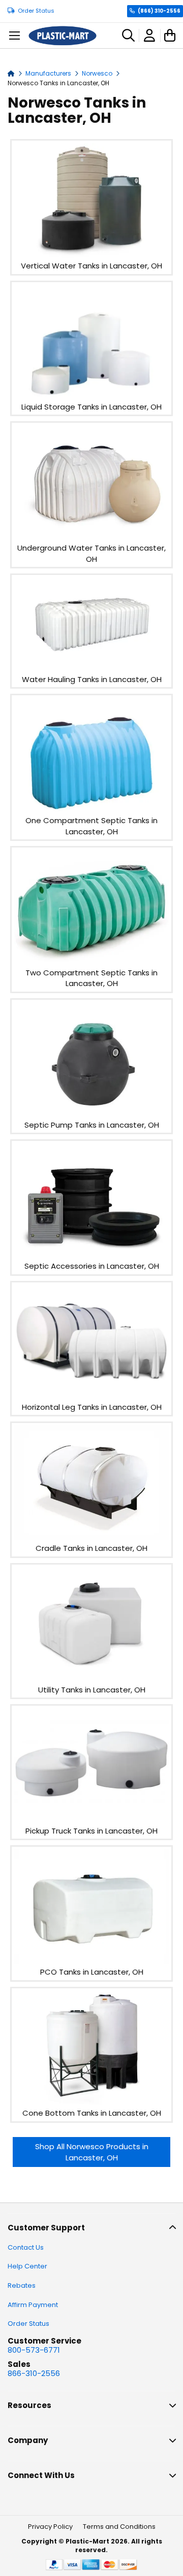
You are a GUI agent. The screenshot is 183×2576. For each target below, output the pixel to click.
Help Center (27, 2266)
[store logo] (63, 36)
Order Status (36, 11)
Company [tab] (28, 2440)
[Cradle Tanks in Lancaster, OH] (91, 1537)
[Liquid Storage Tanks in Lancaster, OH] (91, 396)
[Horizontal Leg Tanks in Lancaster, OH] (91, 1396)
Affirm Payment (33, 2305)
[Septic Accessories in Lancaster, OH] (91, 1255)
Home (11, 73)
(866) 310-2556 (159, 11)
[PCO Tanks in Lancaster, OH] (91, 1961)
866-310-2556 (34, 2373)
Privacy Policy (50, 2527)
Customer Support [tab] (46, 2228)
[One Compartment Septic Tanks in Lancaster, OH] (91, 810)
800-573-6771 (34, 2350)
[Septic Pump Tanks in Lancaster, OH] (91, 1114)
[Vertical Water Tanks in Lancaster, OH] (91, 255)
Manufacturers (49, 73)
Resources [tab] (29, 2405)
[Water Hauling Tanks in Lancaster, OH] (91, 668)
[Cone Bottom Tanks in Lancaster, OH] (91, 2102)
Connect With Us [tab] (41, 2475)
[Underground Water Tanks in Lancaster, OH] (91, 537)
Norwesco (98, 73)
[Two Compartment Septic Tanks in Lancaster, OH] (91, 961)
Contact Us (26, 2247)
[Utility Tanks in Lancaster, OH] (91, 1679)
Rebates (22, 2285)
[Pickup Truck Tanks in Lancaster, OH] (91, 1820)
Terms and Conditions (119, 2527)
